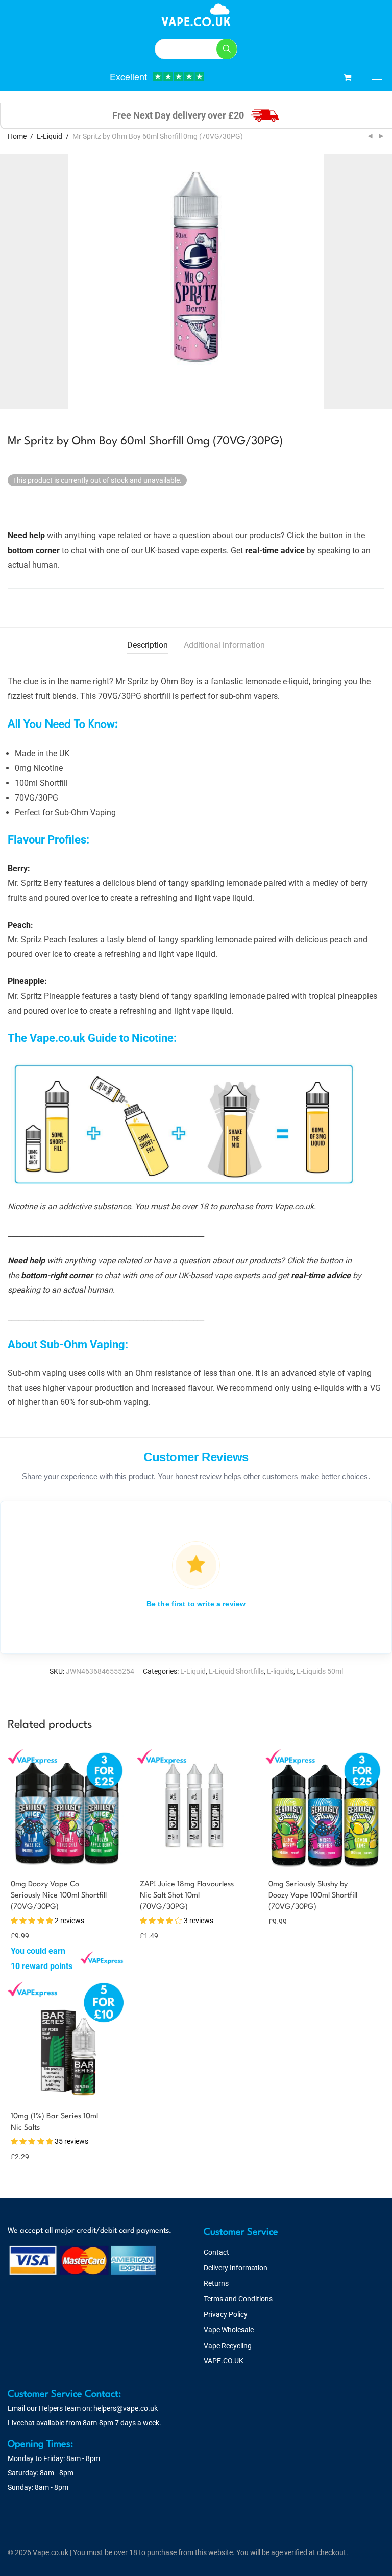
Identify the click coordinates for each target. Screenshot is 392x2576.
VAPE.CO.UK (224, 2361)
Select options (31, 1966)
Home (17, 136)
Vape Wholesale (229, 2330)
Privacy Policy (226, 2314)
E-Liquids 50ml (320, 1671)
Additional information (224, 645)
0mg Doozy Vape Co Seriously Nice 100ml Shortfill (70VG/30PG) (59, 1896)
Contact (216, 2252)
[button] (227, 49)
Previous (10, 282)
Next (382, 282)
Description (148, 645)
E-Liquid (50, 136)
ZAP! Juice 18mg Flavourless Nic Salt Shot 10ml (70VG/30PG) (187, 1896)
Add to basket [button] (157, 1935)
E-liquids (280, 1671)
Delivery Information (236, 2268)
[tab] (148, 646)
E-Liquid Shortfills (236, 1671)
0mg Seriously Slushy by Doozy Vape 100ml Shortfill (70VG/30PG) (313, 1896)
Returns (216, 2283)
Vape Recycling (228, 2346)
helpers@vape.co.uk (126, 2408)
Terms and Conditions (238, 2299)
